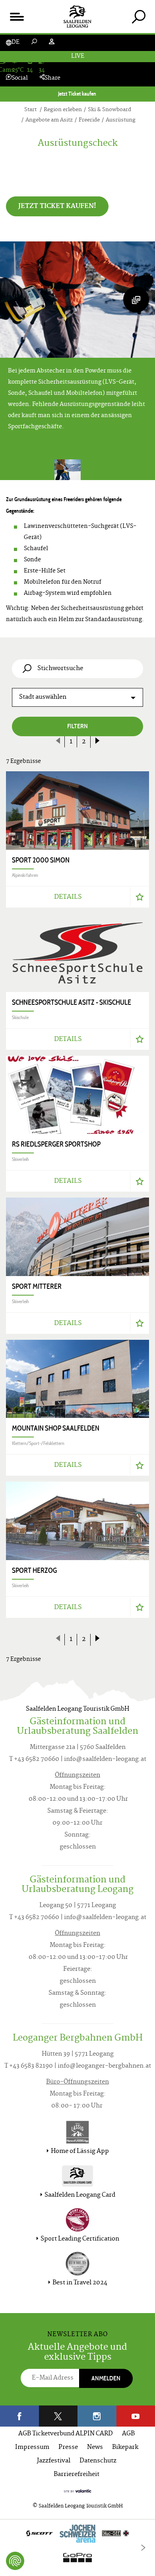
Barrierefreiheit (77, 2475)
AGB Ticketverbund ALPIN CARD (66, 2434)
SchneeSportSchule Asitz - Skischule (72, 1002)
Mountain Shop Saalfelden (56, 1428)
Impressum (32, 2448)
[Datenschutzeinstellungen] (15, 2561)
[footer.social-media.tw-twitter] (58, 2416)
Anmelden (106, 2378)
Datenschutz (98, 2461)
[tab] (139, 17)
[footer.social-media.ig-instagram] (97, 2416)
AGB (128, 2434)
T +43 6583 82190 (29, 2066)
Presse (68, 2448)
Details (68, 897)
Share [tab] (52, 78)
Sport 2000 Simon (41, 860)
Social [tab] (20, 78)
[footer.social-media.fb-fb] (19, 2416)
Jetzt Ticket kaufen (78, 94)
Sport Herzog (34, 1570)
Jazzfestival (54, 2461)
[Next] (143, 2548)
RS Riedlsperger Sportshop (56, 1144)
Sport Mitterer (37, 1286)
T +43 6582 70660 (34, 1759)
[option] (77, 2548)
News (95, 2448)
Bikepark (125, 2448)
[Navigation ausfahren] (16, 17)
